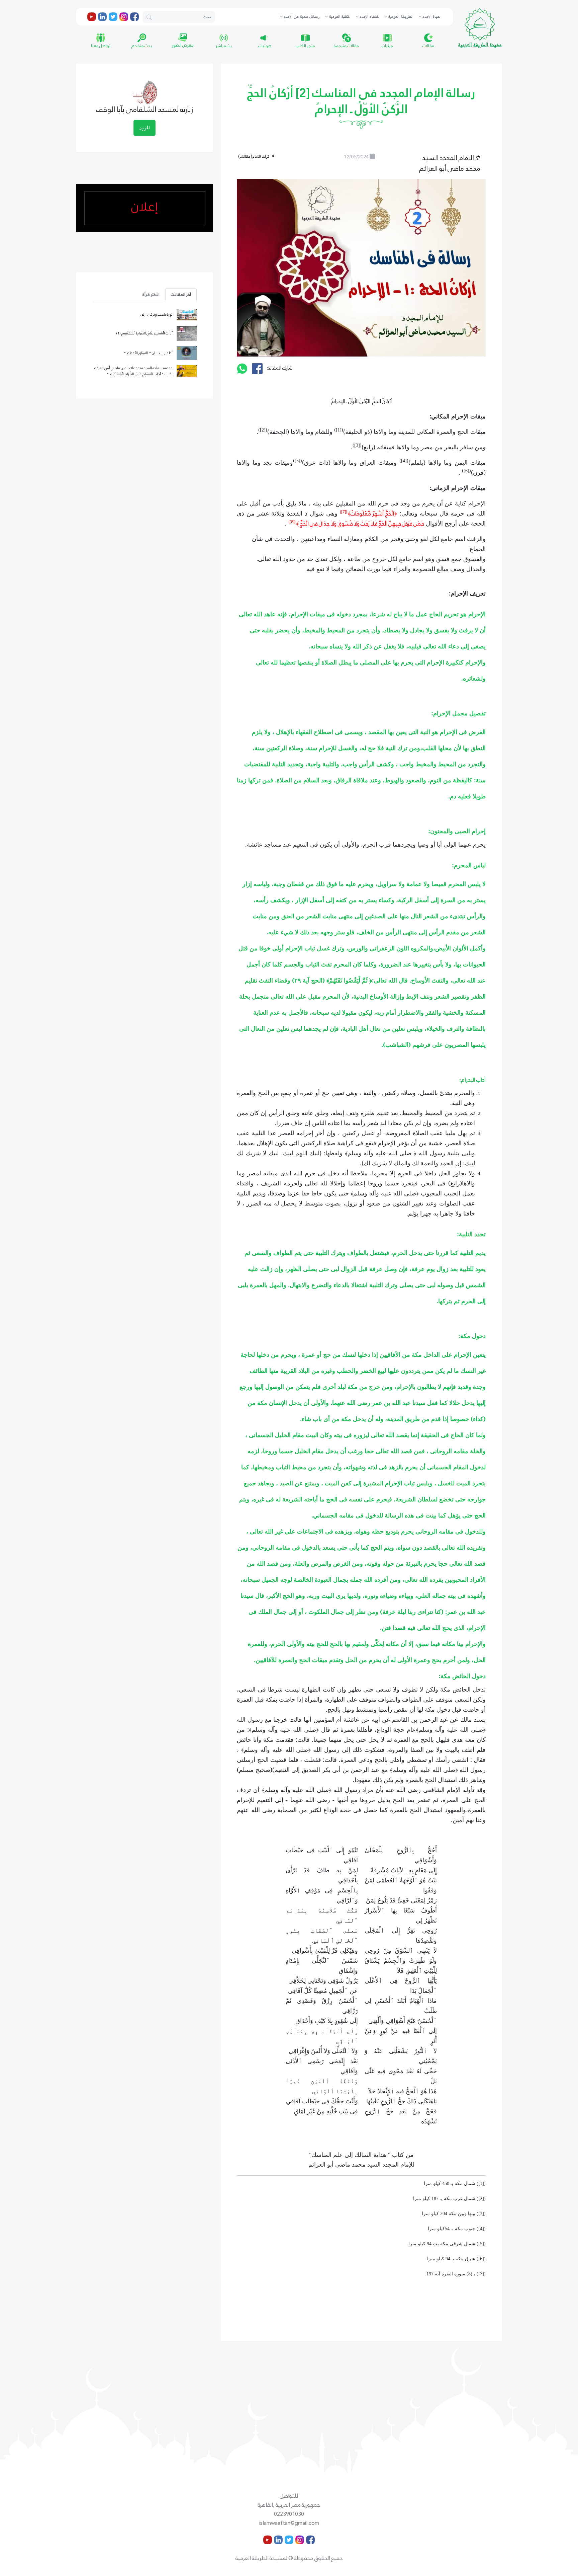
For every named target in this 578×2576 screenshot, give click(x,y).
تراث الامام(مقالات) (254, 157)
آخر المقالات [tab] (181, 295)
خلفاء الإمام (369, 17)
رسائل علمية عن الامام (301, 17)
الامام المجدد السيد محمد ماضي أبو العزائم (450, 163)
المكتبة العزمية (339, 17)
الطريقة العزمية (400, 17)
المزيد (144, 128)
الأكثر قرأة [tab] (151, 295)
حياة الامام (431, 17)
